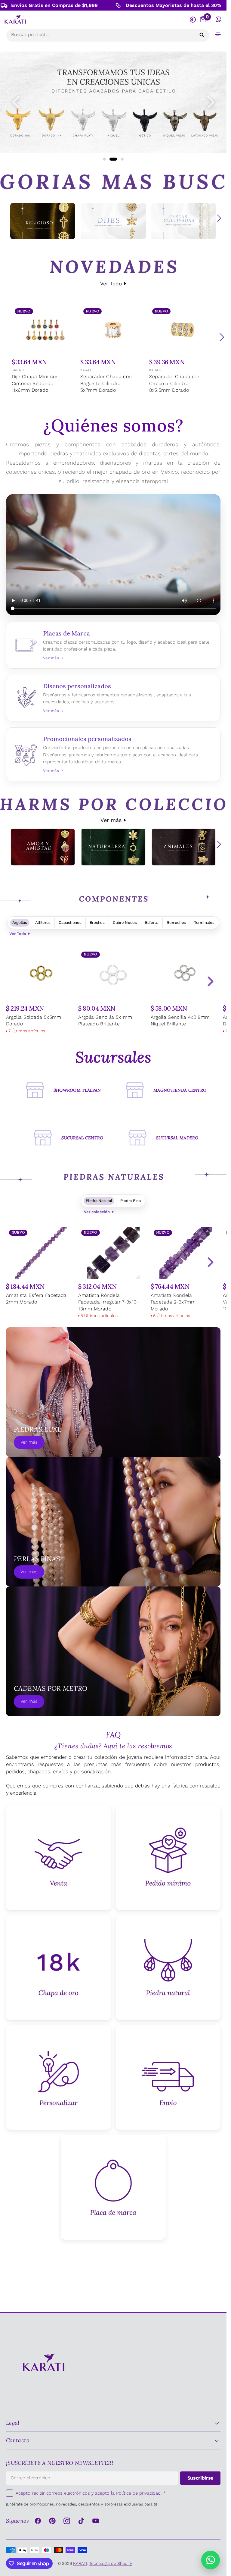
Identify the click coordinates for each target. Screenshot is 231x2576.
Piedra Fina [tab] (131, 1201)
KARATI (18, 370)
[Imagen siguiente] (211, 102)
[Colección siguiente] (219, 218)
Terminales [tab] (204, 922)
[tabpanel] (113, 992)
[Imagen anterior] (16, 102)
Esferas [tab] (152, 922)
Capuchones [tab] (70, 922)
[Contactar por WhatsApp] (211, 2560)
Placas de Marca (113, 645)
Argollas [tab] (20, 922)
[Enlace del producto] (45, 350)
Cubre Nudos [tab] (125, 922)
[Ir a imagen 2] (111, 159)
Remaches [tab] (176, 922)
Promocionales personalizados (113, 754)
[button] (218, 34)
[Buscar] (202, 35)
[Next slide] (210, 981)
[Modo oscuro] (193, 19)
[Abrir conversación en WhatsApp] (219, 19)
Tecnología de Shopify (111, 2563)
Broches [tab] (97, 922)
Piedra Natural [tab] (99, 1201)
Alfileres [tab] (43, 922)
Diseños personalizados (113, 698)
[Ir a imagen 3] (120, 159)
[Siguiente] (222, 337)
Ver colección (97, 1212)
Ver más (111, 820)
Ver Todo (111, 284)
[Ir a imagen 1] (104, 159)
